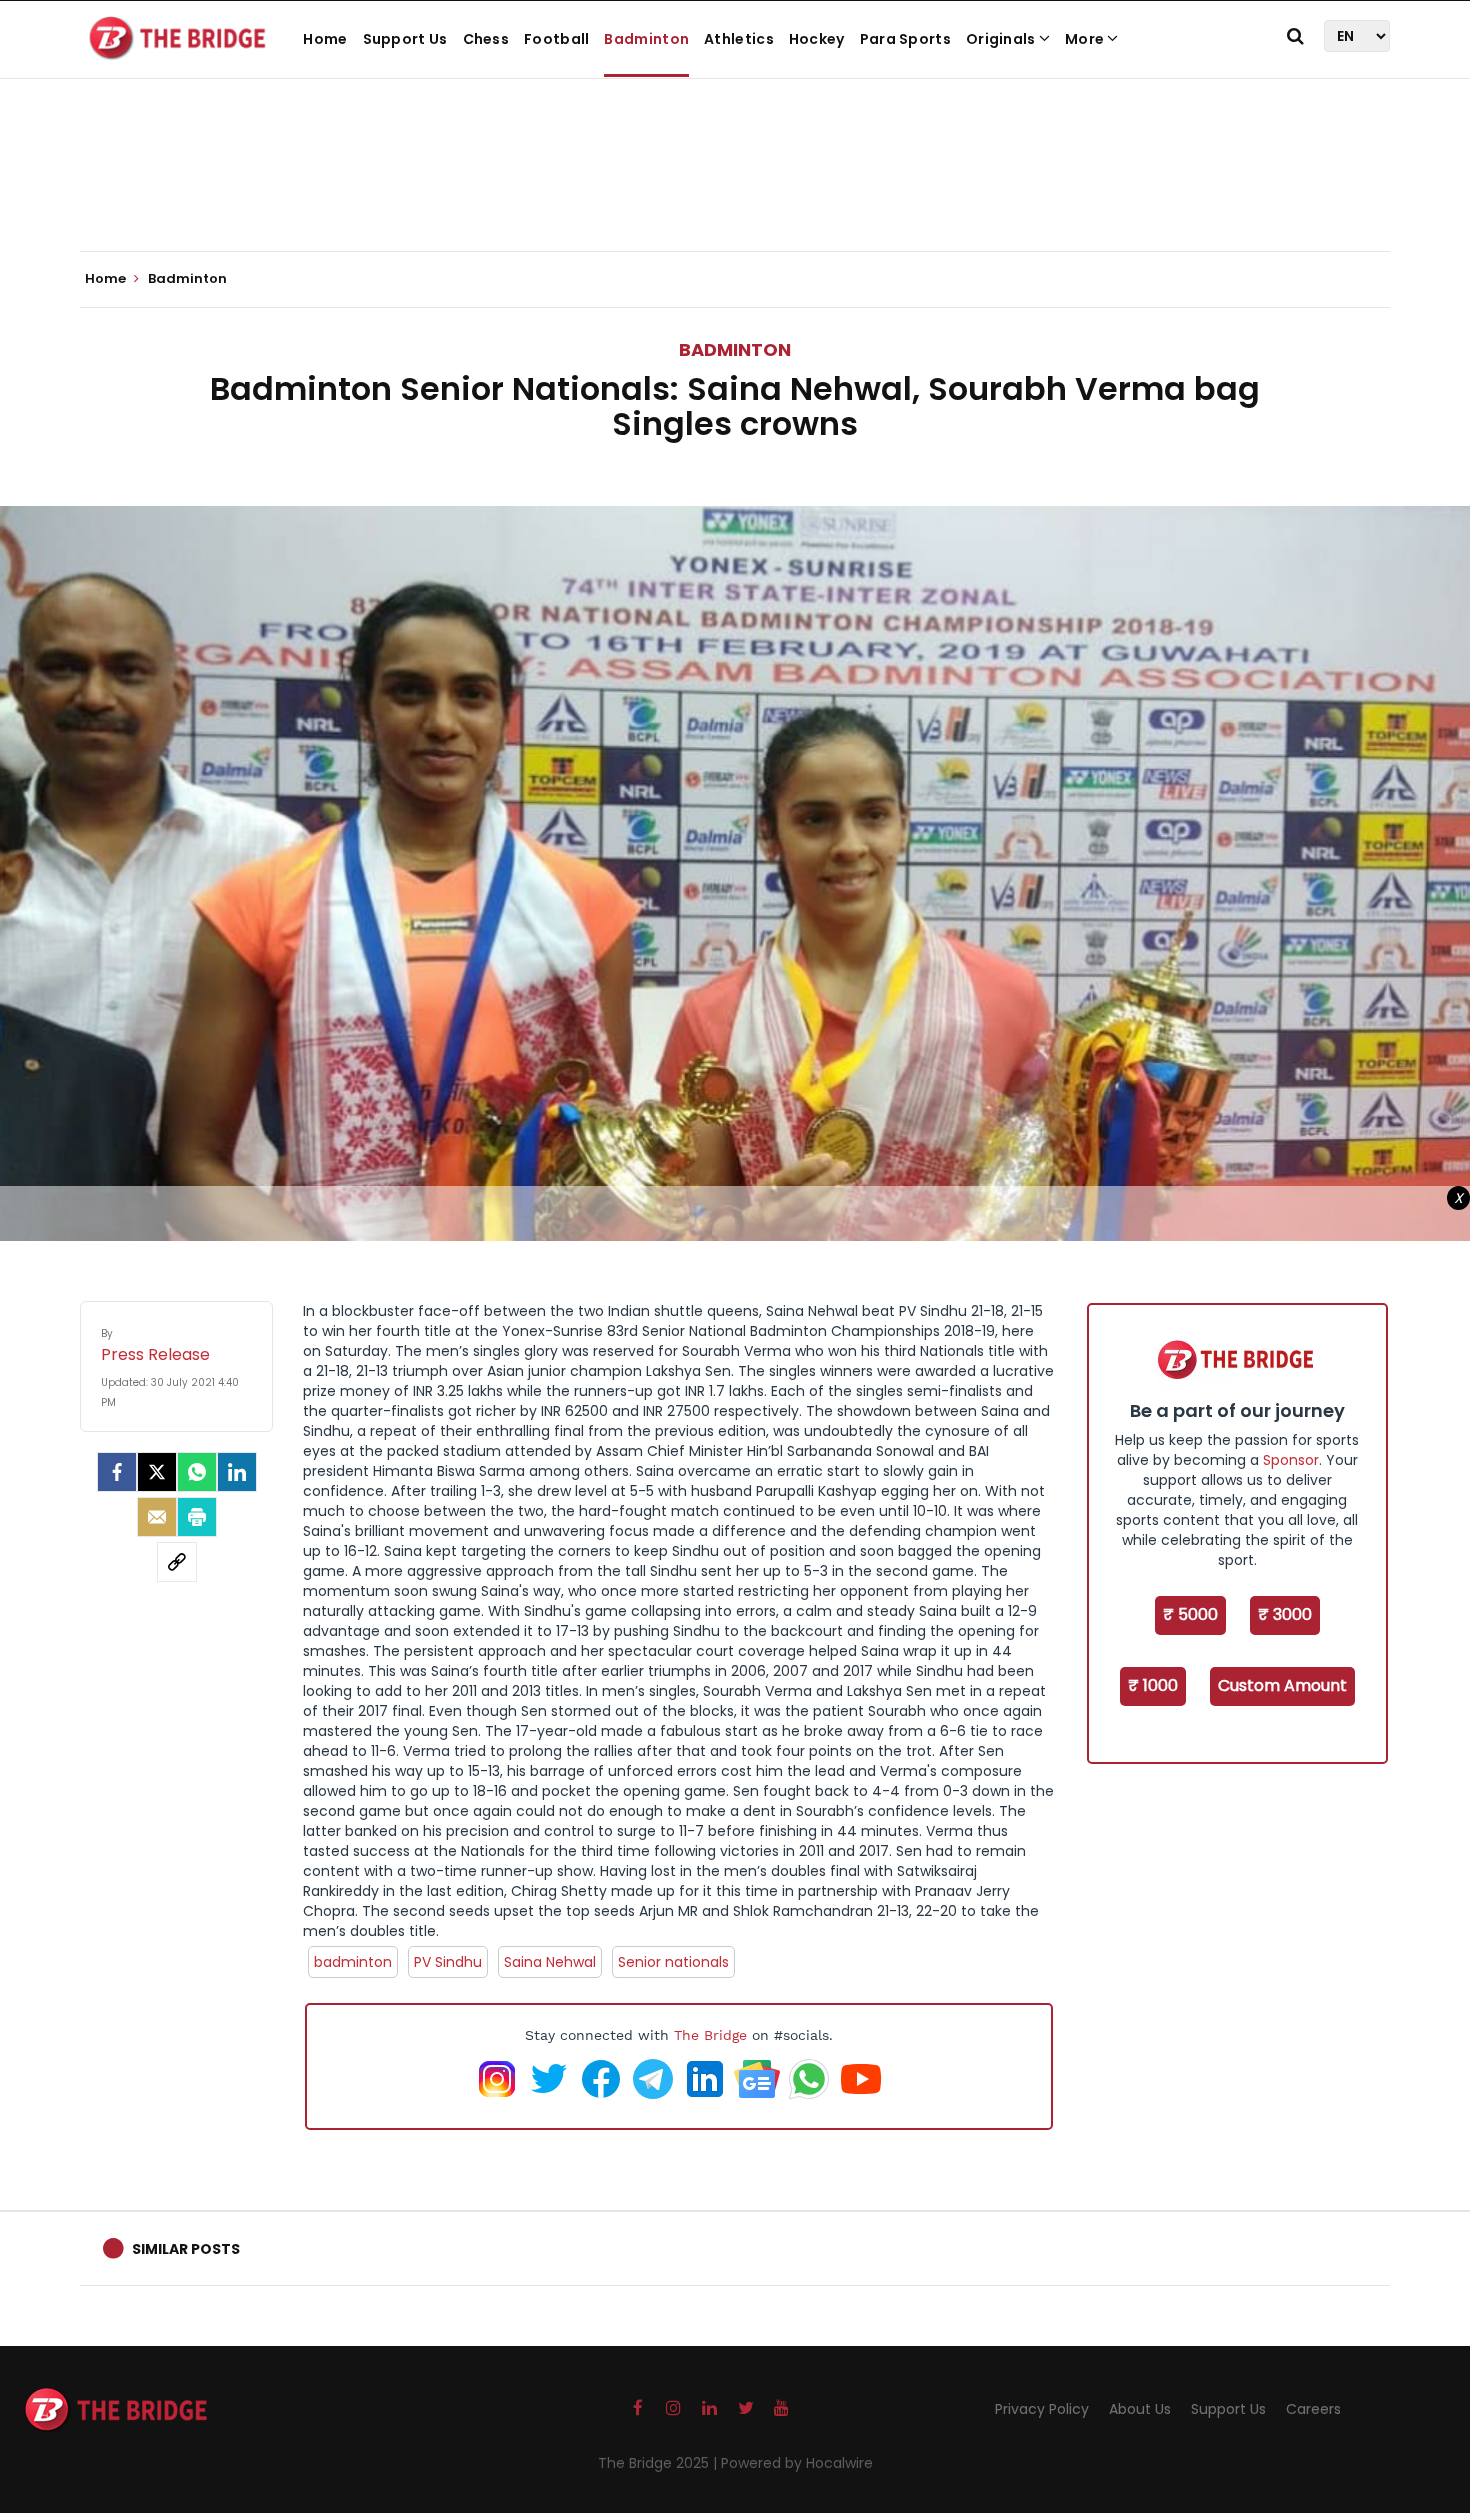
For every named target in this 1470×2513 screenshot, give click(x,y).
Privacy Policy (1042, 2409)
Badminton (646, 39)
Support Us (405, 39)
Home (325, 39)
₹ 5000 (1190, 1614)
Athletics (739, 39)
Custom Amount (1282, 1685)
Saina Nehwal (550, 1962)
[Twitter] (157, 1472)
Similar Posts (186, 2249)
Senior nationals (673, 1962)
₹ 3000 (1285, 1614)
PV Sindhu (448, 1962)
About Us (1140, 2409)
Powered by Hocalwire (797, 2463)
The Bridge (710, 2035)
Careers (1313, 2409)
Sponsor (1291, 1460)
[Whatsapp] (197, 1472)
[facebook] (117, 1472)
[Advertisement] (735, 190)
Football (556, 39)
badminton (353, 1962)
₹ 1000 (1153, 1685)
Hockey (817, 39)
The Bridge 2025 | (659, 2463)
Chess (486, 39)
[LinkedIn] (237, 1472)
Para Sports (905, 39)
